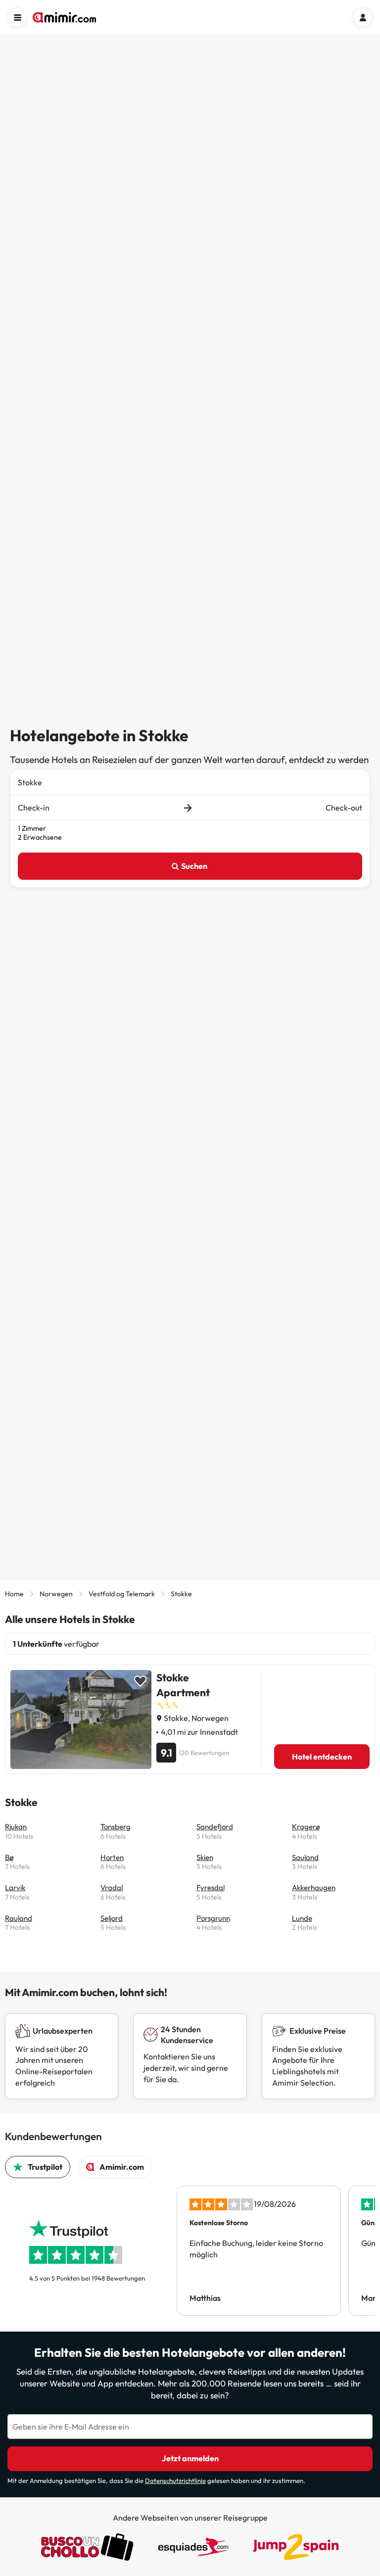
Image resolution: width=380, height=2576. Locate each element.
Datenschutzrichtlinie (175, 2481)
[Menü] (17, 17)
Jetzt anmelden (190, 2458)
